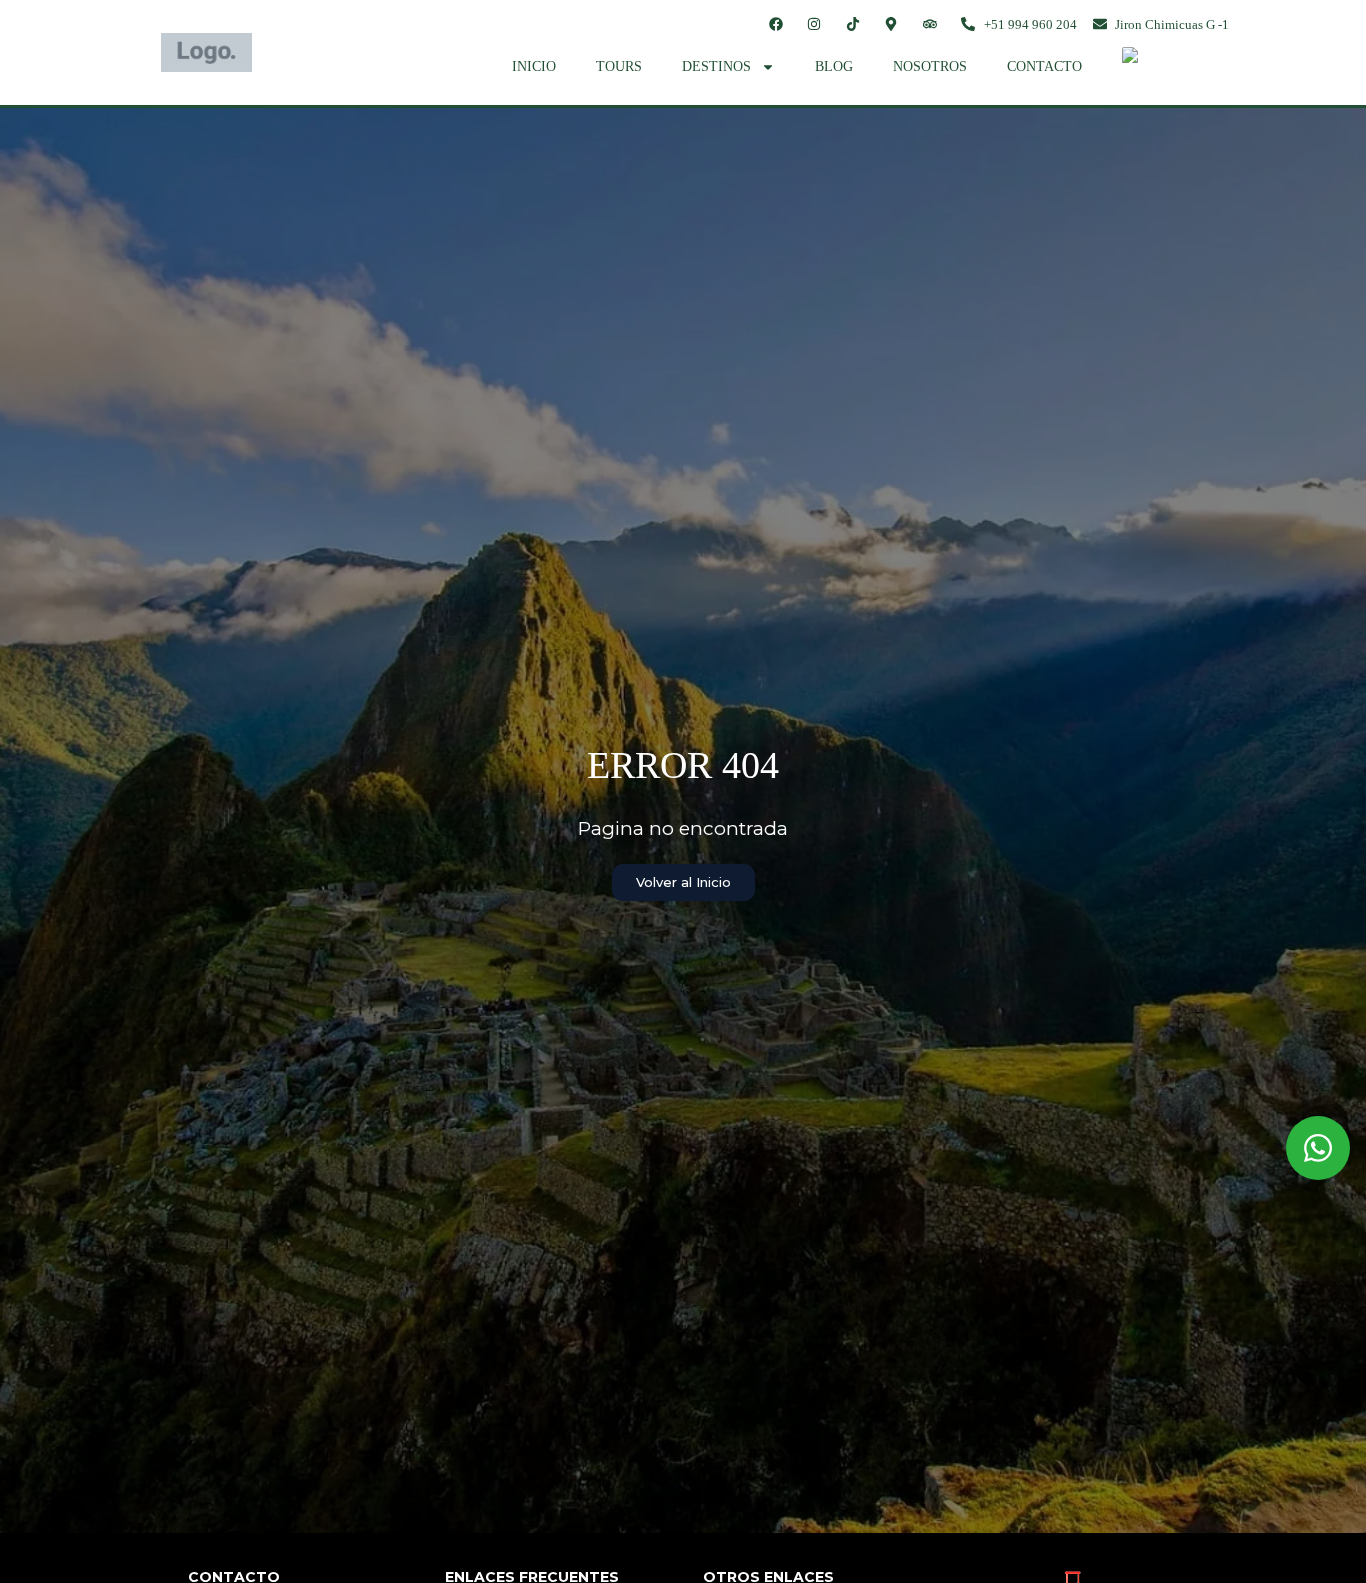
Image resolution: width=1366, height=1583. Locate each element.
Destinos (716, 66)
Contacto (1044, 66)
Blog (834, 66)
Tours (619, 66)
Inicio (534, 66)
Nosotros (930, 66)
